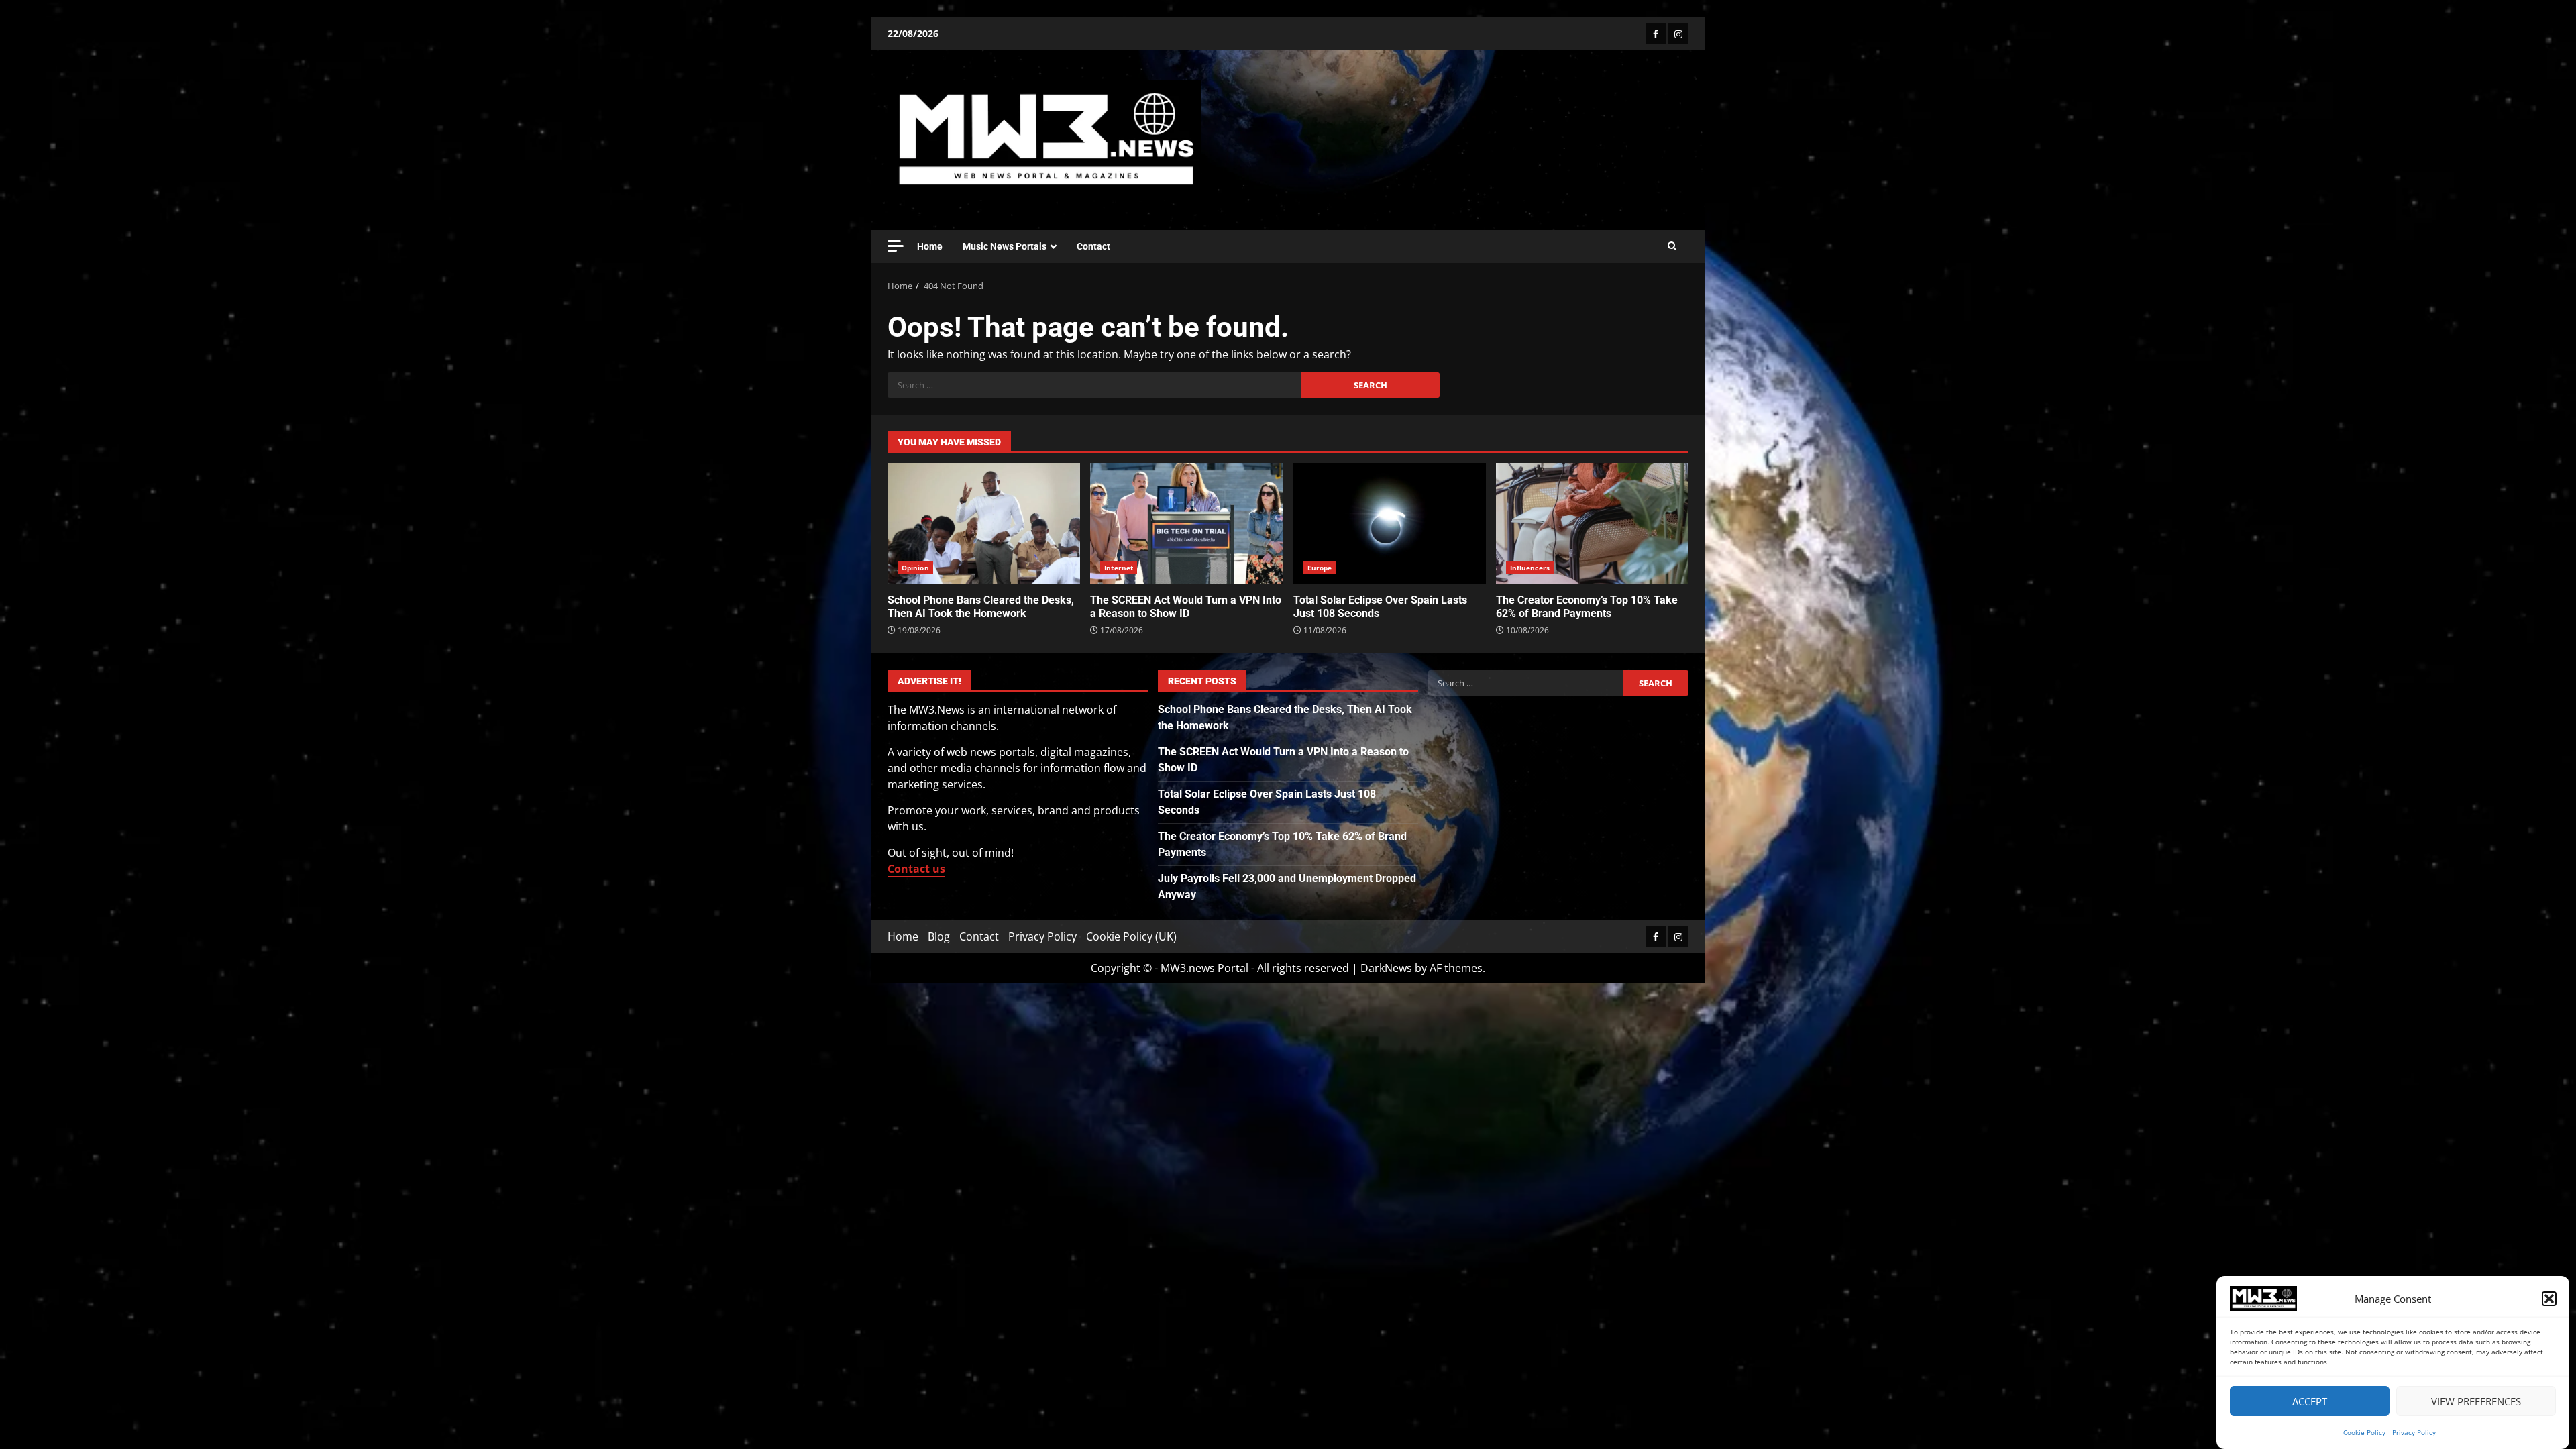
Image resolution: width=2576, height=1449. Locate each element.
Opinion (915, 568)
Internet (1119, 568)
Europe (1320, 568)
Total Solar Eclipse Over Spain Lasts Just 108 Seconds (1390, 523)
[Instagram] (1678, 34)
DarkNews (1386, 968)
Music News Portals (1005, 246)
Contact (1093, 246)
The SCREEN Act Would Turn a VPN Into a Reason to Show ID (1186, 523)
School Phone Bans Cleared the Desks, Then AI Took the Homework (984, 523)
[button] (2549, 1299)
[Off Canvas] (896, 246)
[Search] (1672, 246)
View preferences (2476, 1401)
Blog (939, 936)
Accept (2310, 1401)
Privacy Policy (2414, 1432)
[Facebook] (1656, 34)
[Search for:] (1094, 385)
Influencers (1530, 568)
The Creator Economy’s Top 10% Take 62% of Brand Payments (1592, 523)
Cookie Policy (2364, 1432)
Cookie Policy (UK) (1131, 936)
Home (930, 246)
